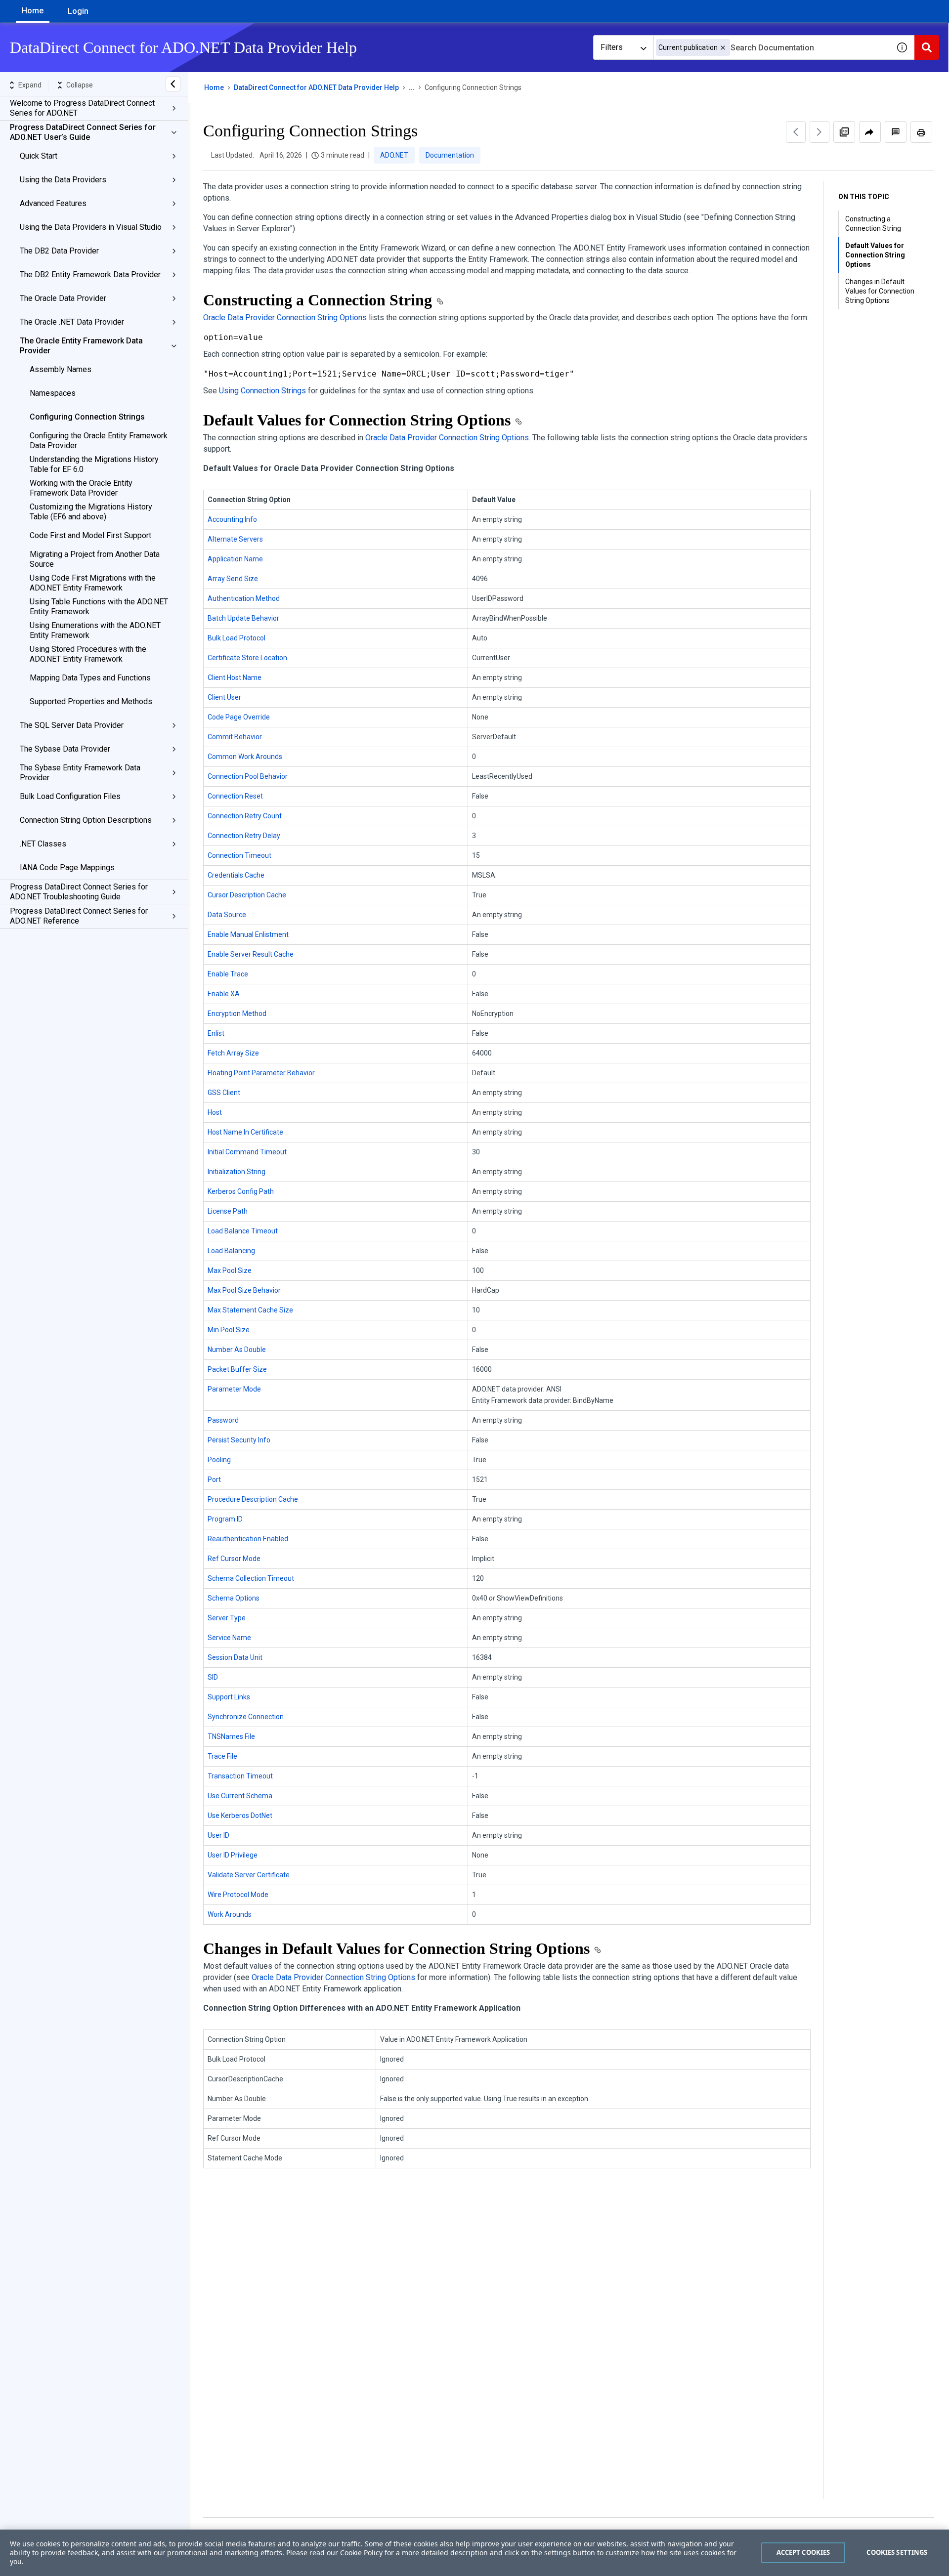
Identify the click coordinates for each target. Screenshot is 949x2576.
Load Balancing (231, 1251)
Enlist (216, 1033)
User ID (218, 1835)
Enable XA (224, 994)
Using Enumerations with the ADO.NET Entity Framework (95, 630)
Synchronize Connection (246, 1717)
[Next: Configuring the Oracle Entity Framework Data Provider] (820, 132)
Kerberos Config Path (241, 1191)
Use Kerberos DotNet (240, 1816)
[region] (474, 2553)
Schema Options (234, 1598)
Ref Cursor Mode (234, 1559)
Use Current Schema (240, 1796)
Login (78, 11)
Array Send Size (233, 579)
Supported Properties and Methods (91, 701)
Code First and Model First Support (90, 535)
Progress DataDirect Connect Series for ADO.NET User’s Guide (83, 132)
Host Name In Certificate (245, 1132)
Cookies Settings (897, 2552)
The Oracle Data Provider (63, 298)
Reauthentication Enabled (248, 1539)
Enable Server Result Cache (251, 954)
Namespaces (53, 393)
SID (213, 1677)
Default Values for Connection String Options (875, 255)
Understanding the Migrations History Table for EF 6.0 (94, 464)
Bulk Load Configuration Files (70, 796)
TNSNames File (231, 1736)
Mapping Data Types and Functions (90, 678)
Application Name (235, 559)
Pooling (219, 1460)
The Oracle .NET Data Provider (72, 322)
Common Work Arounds (245, 757)
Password (223, 1420)
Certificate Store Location (247, 658)
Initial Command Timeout (247, 1152)
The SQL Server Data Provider (72, 725)
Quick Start (39, 156)
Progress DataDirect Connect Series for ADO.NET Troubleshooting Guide (79, 892)
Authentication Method (244, 598)
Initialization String (237, 1172)
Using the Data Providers (63, 180)
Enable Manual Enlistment (248, 934)
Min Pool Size (229, 1330)
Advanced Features (53, 203)
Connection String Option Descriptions (86, 820)
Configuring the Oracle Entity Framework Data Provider (99, 441)
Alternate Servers (235, 539)
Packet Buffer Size (237, 1369)
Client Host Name (235, 677)
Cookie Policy (361, 2553)
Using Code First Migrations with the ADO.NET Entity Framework (93, 583)
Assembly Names (61, 369)
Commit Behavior (235, 737)
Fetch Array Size (233, 1053)
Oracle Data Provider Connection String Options (285, 317)
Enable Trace (228, 974)
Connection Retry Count (245, 816)
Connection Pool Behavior (248, 776)
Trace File (222, 1756)
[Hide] (173, 84)
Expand (30, 85)
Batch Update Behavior (243, 618)
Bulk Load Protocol (237, 638)
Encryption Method (237, 1014)
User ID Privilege (233, 1855)
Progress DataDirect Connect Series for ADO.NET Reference (79, 916)
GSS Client (224, 1093)
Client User (224, 697)
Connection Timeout (239, 855)
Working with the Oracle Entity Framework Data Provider (81, 488)
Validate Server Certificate (249, 1875)
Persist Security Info (239, 1440)
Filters (612, 47)
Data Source (227, 915)
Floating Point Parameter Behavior (261, 1073)
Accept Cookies (803, 2552)
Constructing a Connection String (873, 224)
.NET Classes (43, 844)
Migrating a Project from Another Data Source (95, 559)
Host (215, 1112)
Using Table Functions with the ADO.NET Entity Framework (99, 607)
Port (214, 1479)
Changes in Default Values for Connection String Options (880, 291)
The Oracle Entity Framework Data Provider (81, 346)
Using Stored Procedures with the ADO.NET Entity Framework (88, 654)
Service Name (229, 1638)
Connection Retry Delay (244, 836)
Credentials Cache (236, 875)
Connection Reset (235, 796)
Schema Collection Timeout (251, 1578)
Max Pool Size (230, 1270)
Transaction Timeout (240, 1776)
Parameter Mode (234, 1389)
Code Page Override (239, 717)
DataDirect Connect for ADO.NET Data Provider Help (316, 87)
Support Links (229, 1697)
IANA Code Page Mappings (67, 867)
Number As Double (237, 1350)
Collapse (80, 85)
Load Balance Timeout (243, 1231)
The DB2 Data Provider (59, 251)
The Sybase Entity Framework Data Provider (80, 773)
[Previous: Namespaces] (796, 132)
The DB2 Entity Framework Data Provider (90, 274)
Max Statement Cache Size (250, 1310)
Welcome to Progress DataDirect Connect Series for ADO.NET (82, 108)
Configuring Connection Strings (87, 417)
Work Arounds (230, 1914)
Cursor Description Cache (247, 895)
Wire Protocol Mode (238, 1895)
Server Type (227, 1618)
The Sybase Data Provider (65, 749)
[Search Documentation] (927, 47)
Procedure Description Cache (253, 1499)
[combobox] (772, 47)
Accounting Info (232, 519)
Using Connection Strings (262, 391)
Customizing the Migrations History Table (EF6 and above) (91, 512)
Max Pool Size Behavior (244, 1290)
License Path (228, 1211)
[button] (723, 48)
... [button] (412, 87)
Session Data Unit (235, 1657)
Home (33, 11)
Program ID (225, 1519)
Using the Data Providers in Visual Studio (91, 227)
